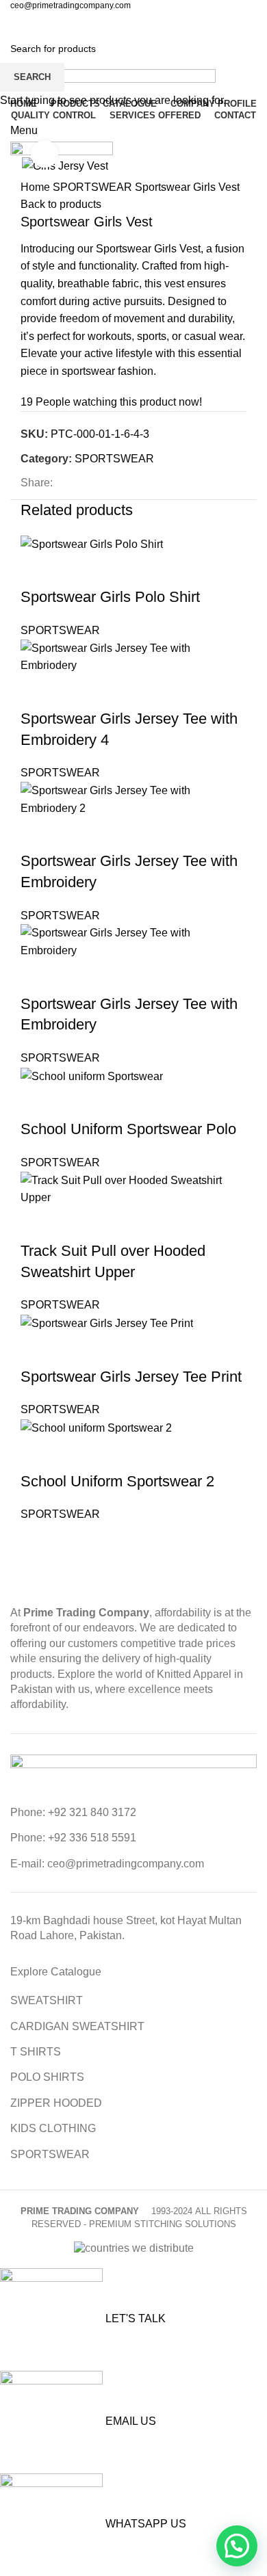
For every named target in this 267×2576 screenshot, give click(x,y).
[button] (237, 2546)
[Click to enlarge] (44, 154)
